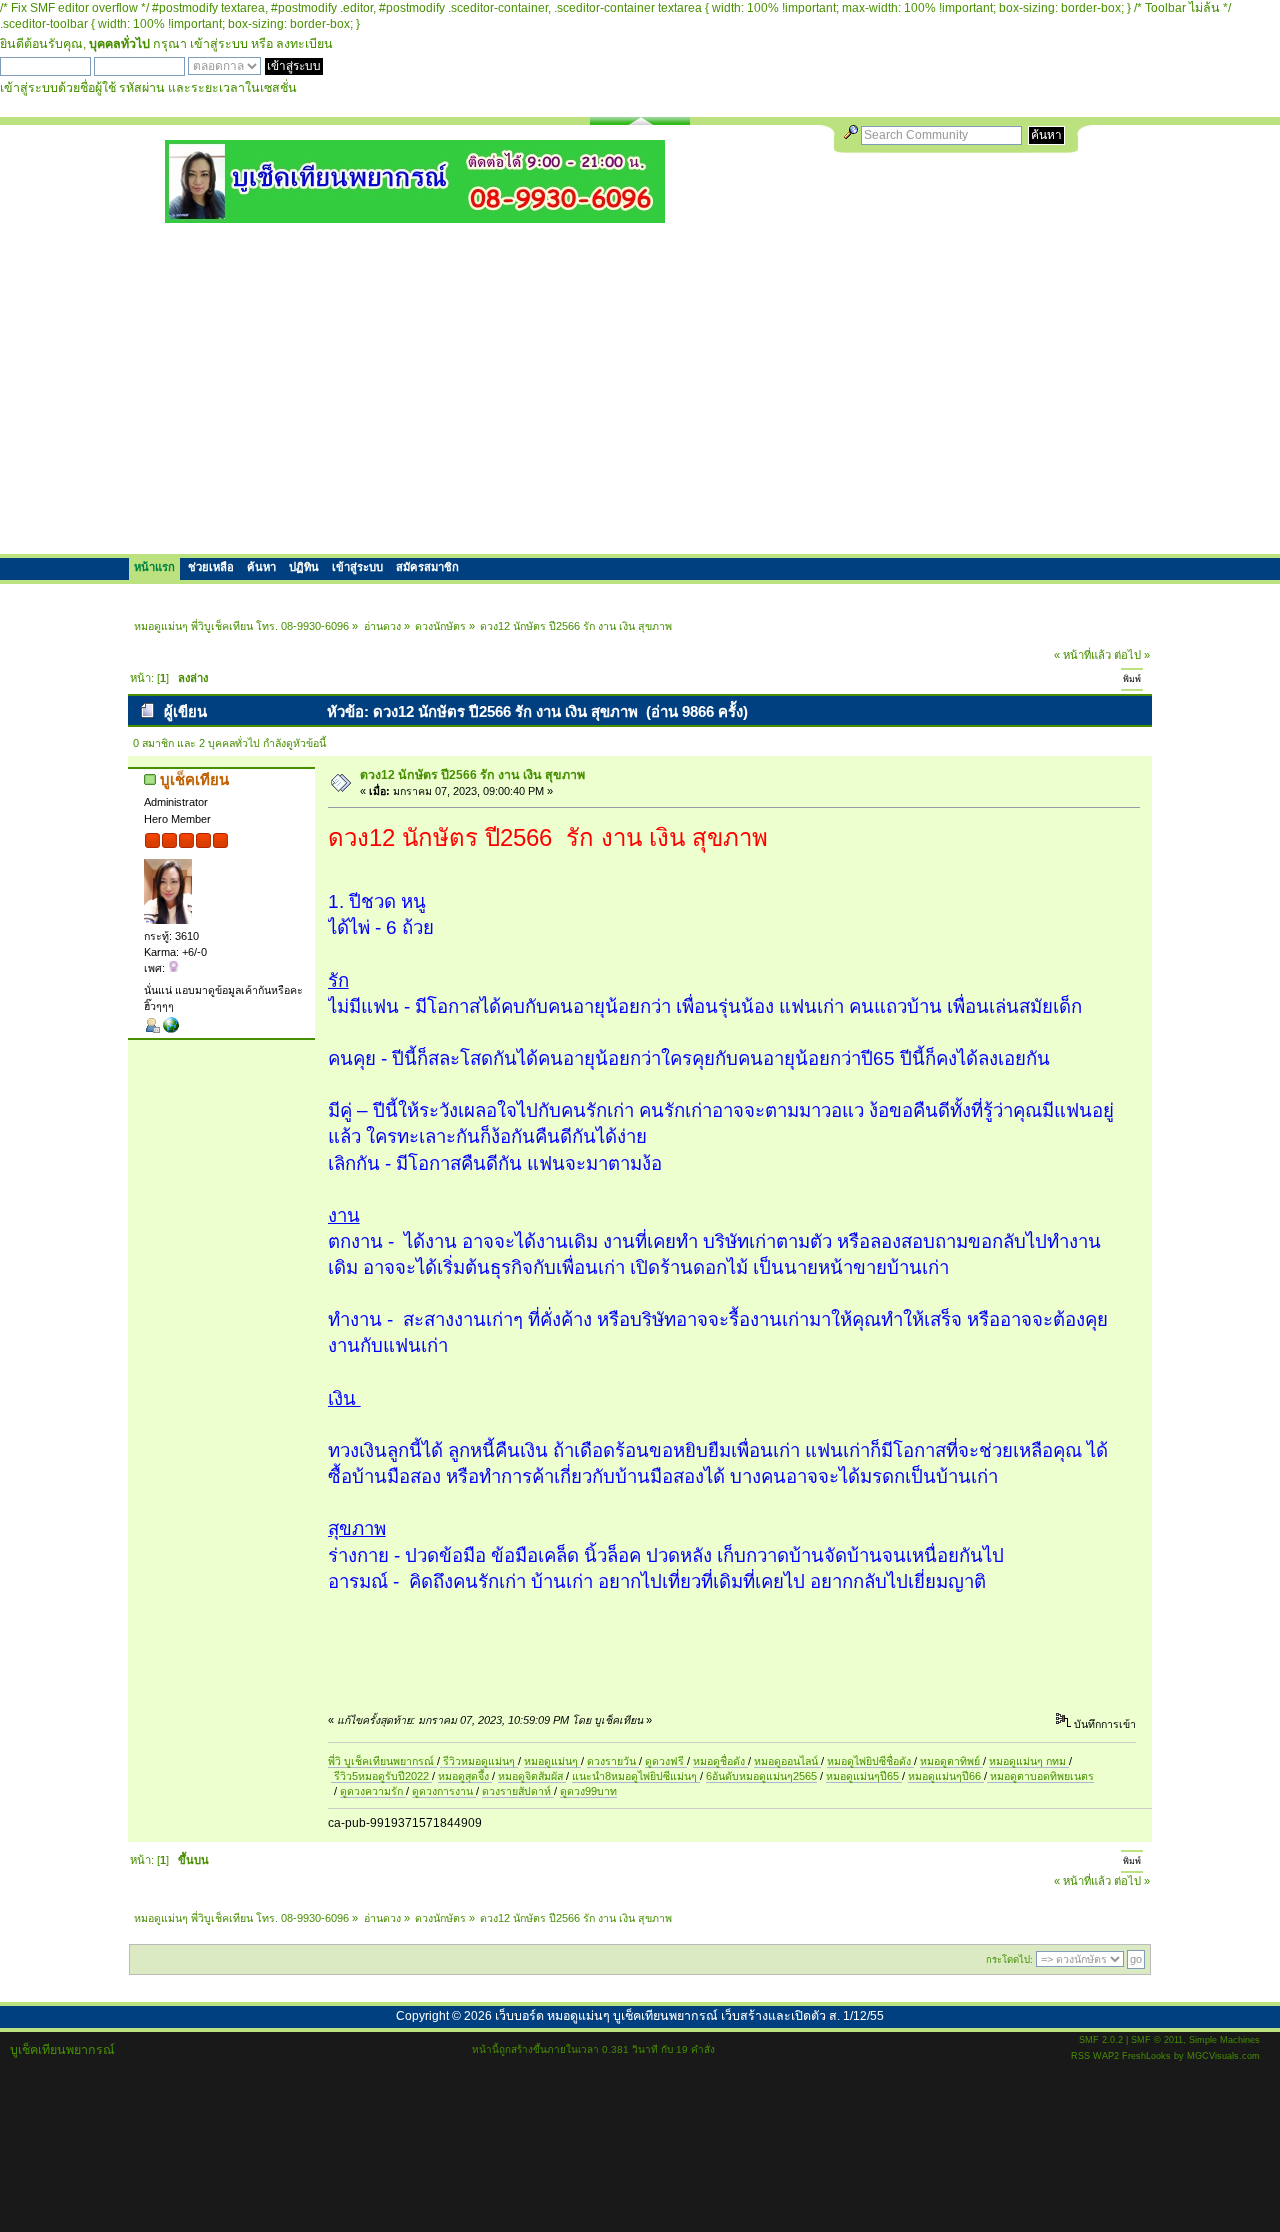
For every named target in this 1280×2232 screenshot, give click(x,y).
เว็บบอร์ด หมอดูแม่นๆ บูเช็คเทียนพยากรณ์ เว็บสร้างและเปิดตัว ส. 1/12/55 (689, 2016)
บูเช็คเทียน (194, 779)
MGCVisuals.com (1223, 2056)
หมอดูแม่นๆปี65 (864, 1776)
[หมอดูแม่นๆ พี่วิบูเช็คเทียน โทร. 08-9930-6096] (415, 215)
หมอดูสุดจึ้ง (465, 1776)
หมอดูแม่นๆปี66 (946, 1776)
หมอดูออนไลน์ (787, 1761)
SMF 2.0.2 (1101, 2040)
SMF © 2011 (1157, 2040)
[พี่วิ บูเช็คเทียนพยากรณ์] (171, 1029)
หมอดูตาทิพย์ (951, 1761)
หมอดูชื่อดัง (720, 1761)
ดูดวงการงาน (444, 1791)
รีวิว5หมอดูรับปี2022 (381, 1776)
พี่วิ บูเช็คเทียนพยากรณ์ (382, 1761)
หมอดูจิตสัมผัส (532, 1776)
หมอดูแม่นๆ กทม (1029, 1761)
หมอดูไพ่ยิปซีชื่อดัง (870, 1761)
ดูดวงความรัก (373, 1791)
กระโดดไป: (1009, 1959)
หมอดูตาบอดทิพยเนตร (1040, 1776)
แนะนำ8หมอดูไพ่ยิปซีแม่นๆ (636, 1776)
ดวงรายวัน (613, 1761)
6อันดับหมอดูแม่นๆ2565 (761, 1776)
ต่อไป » (1132, 655)
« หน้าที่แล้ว (1082, 655)
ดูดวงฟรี (666, 1761)
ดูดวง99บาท (588, 1791)
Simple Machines (1224, 2040)
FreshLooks (1146, 2056)
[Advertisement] (640, 388)
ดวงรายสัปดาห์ (518, 1791)
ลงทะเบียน (304, 44)
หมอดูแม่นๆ (552, 1761)
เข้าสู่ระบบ (219, 44)
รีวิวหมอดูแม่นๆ (479, 1761)
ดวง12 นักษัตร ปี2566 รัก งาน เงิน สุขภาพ (472, 775)
